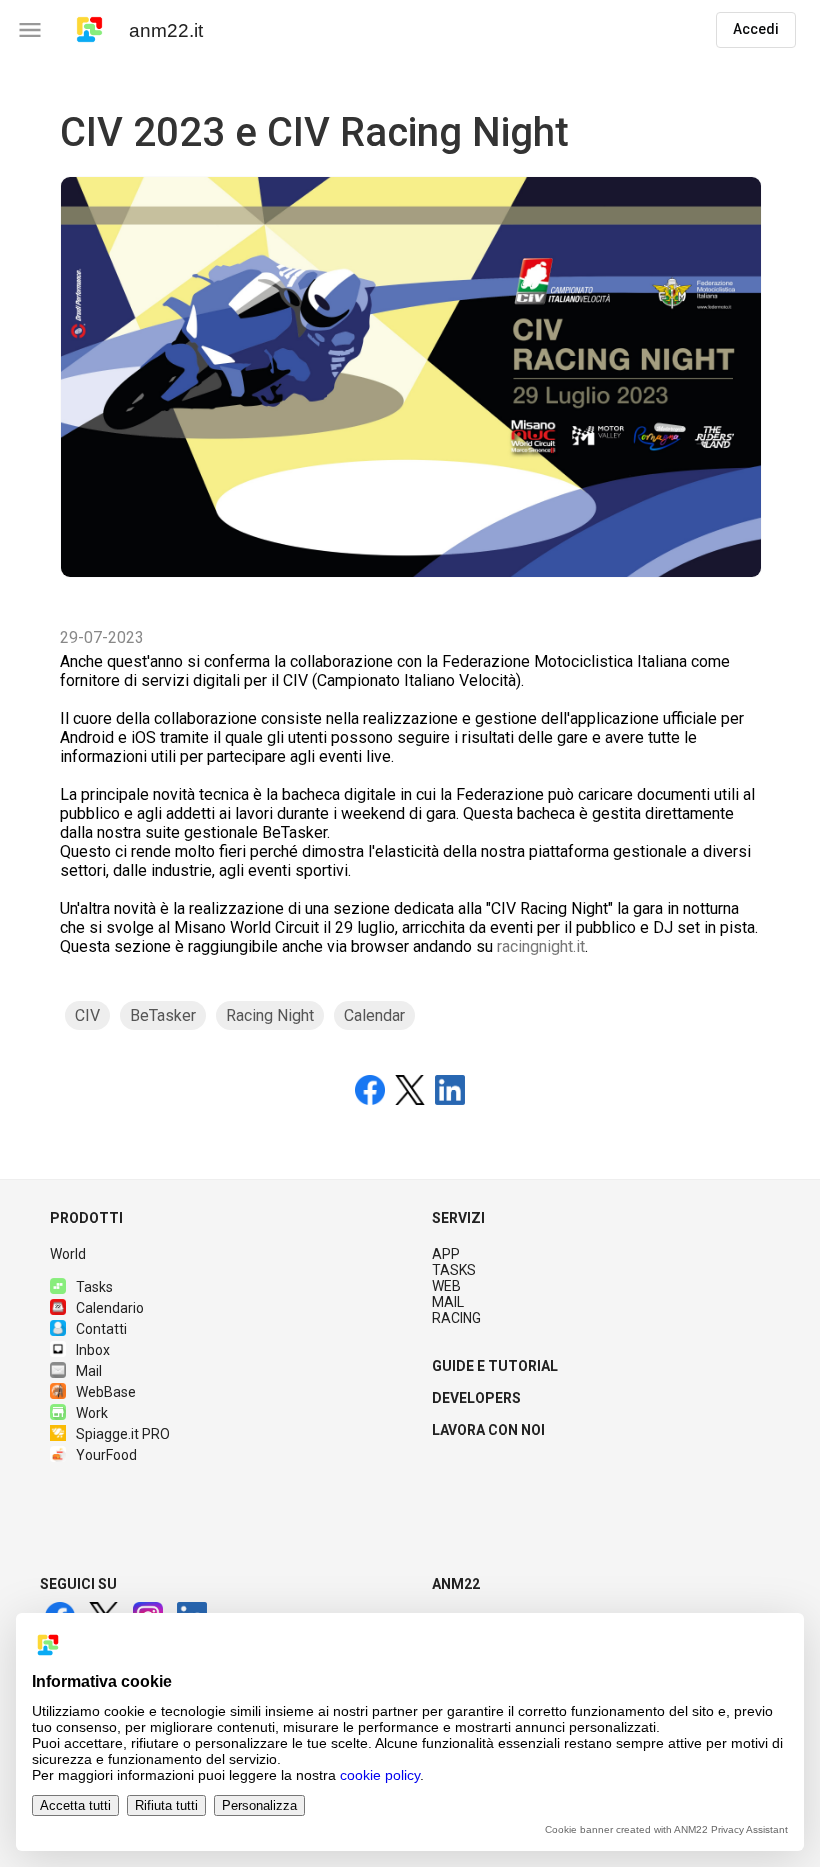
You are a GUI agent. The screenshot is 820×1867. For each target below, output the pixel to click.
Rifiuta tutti (166, 1805)
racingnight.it (541, 946)
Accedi (756, 29)
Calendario (110, 1308)
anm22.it (166, 30)
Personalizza (259, 1805)
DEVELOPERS (476, 1398)
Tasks (94, 1287)
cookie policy (380, 1775)
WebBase (106, 1392)
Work (92, 1413)
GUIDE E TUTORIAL (495, 1366)
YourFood (106, 1455)
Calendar (374, 1015)
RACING (456, 1318)
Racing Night (270, 1015)
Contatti (101, 1329)
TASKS (454, 1270)
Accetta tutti (75, 1805)
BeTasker (163, 1015)
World (68, 1254)
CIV (87, 1015)
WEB (446, 1286)
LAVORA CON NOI (488, 1430)
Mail (89, 1371)
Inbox (93, 1350)
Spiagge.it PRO (123, 1434)
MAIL (448, 1302)
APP (446, 1254)
